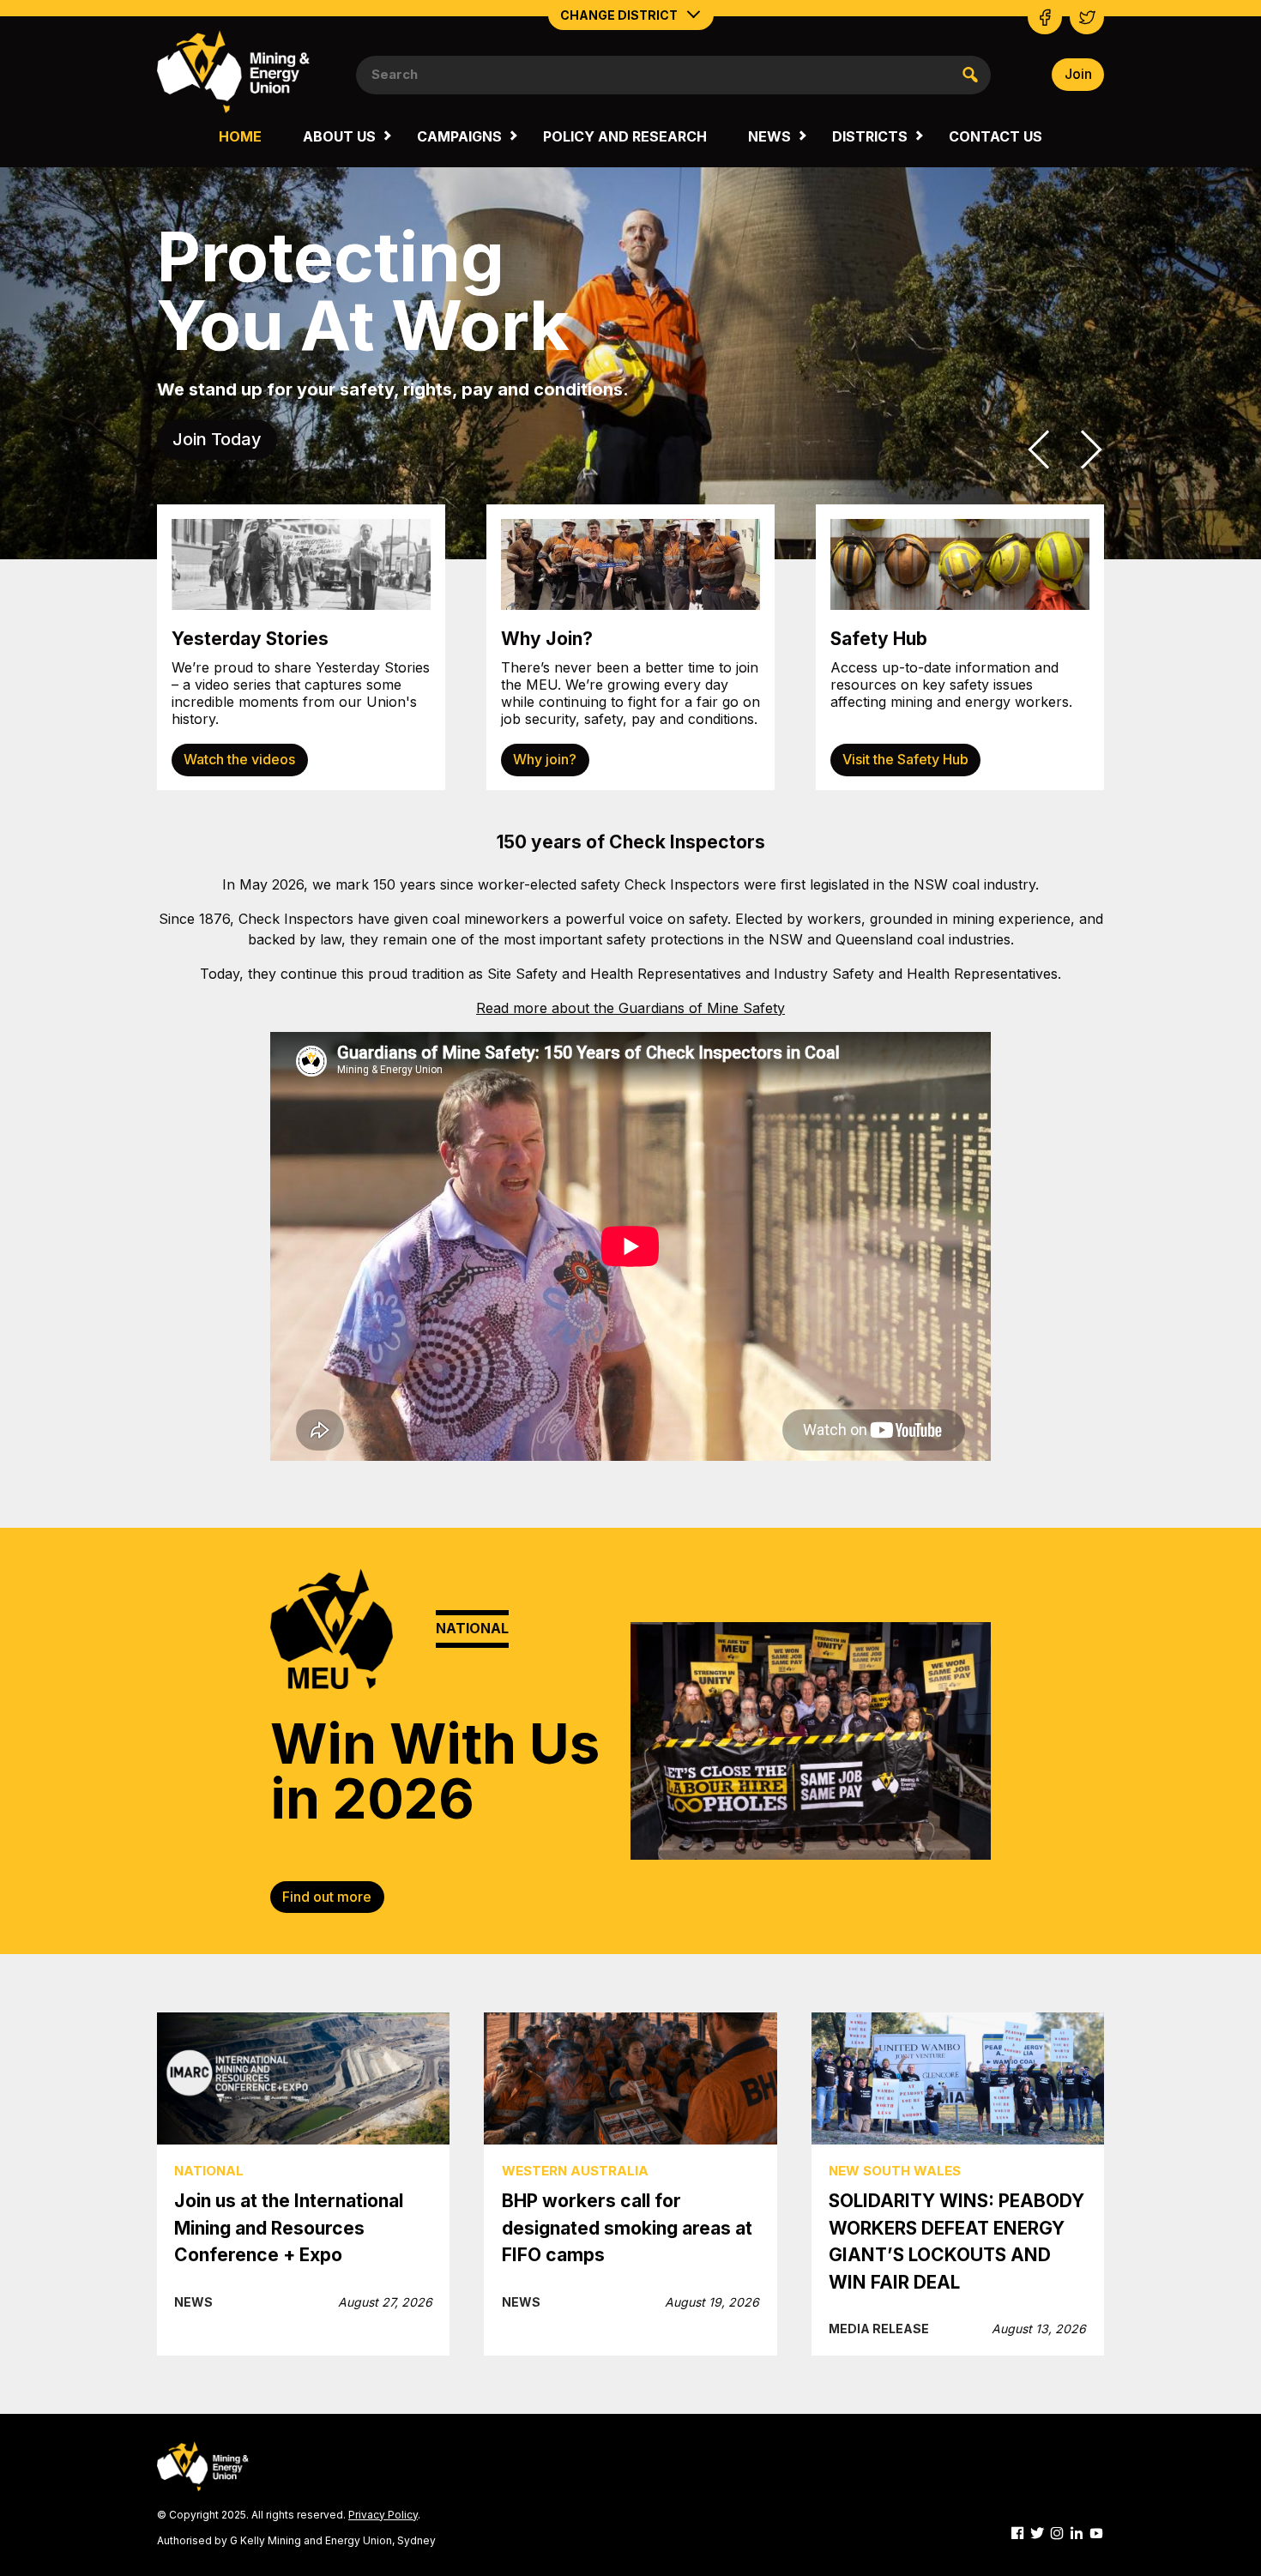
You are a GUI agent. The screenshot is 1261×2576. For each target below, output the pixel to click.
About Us (339, 136)
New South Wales (895, 2171)
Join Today (217, 439)
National (209, 2171)
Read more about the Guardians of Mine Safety (630, 1008)
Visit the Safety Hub (905, 759)
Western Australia (575, 2171)
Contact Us (996, 136)
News (769, 136)
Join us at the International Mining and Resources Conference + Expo (289, 2228)
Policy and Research (625, 136)
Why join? (545, 759)
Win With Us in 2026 (435, 1771)
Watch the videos (239, 759)
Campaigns (459, 136)
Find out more (327, 1897)
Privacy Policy (383, 2515)
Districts (870, 136)
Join (1078, 74)
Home (240, 136)
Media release (879, 2329)
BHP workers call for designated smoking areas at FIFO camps (627, 2228)
